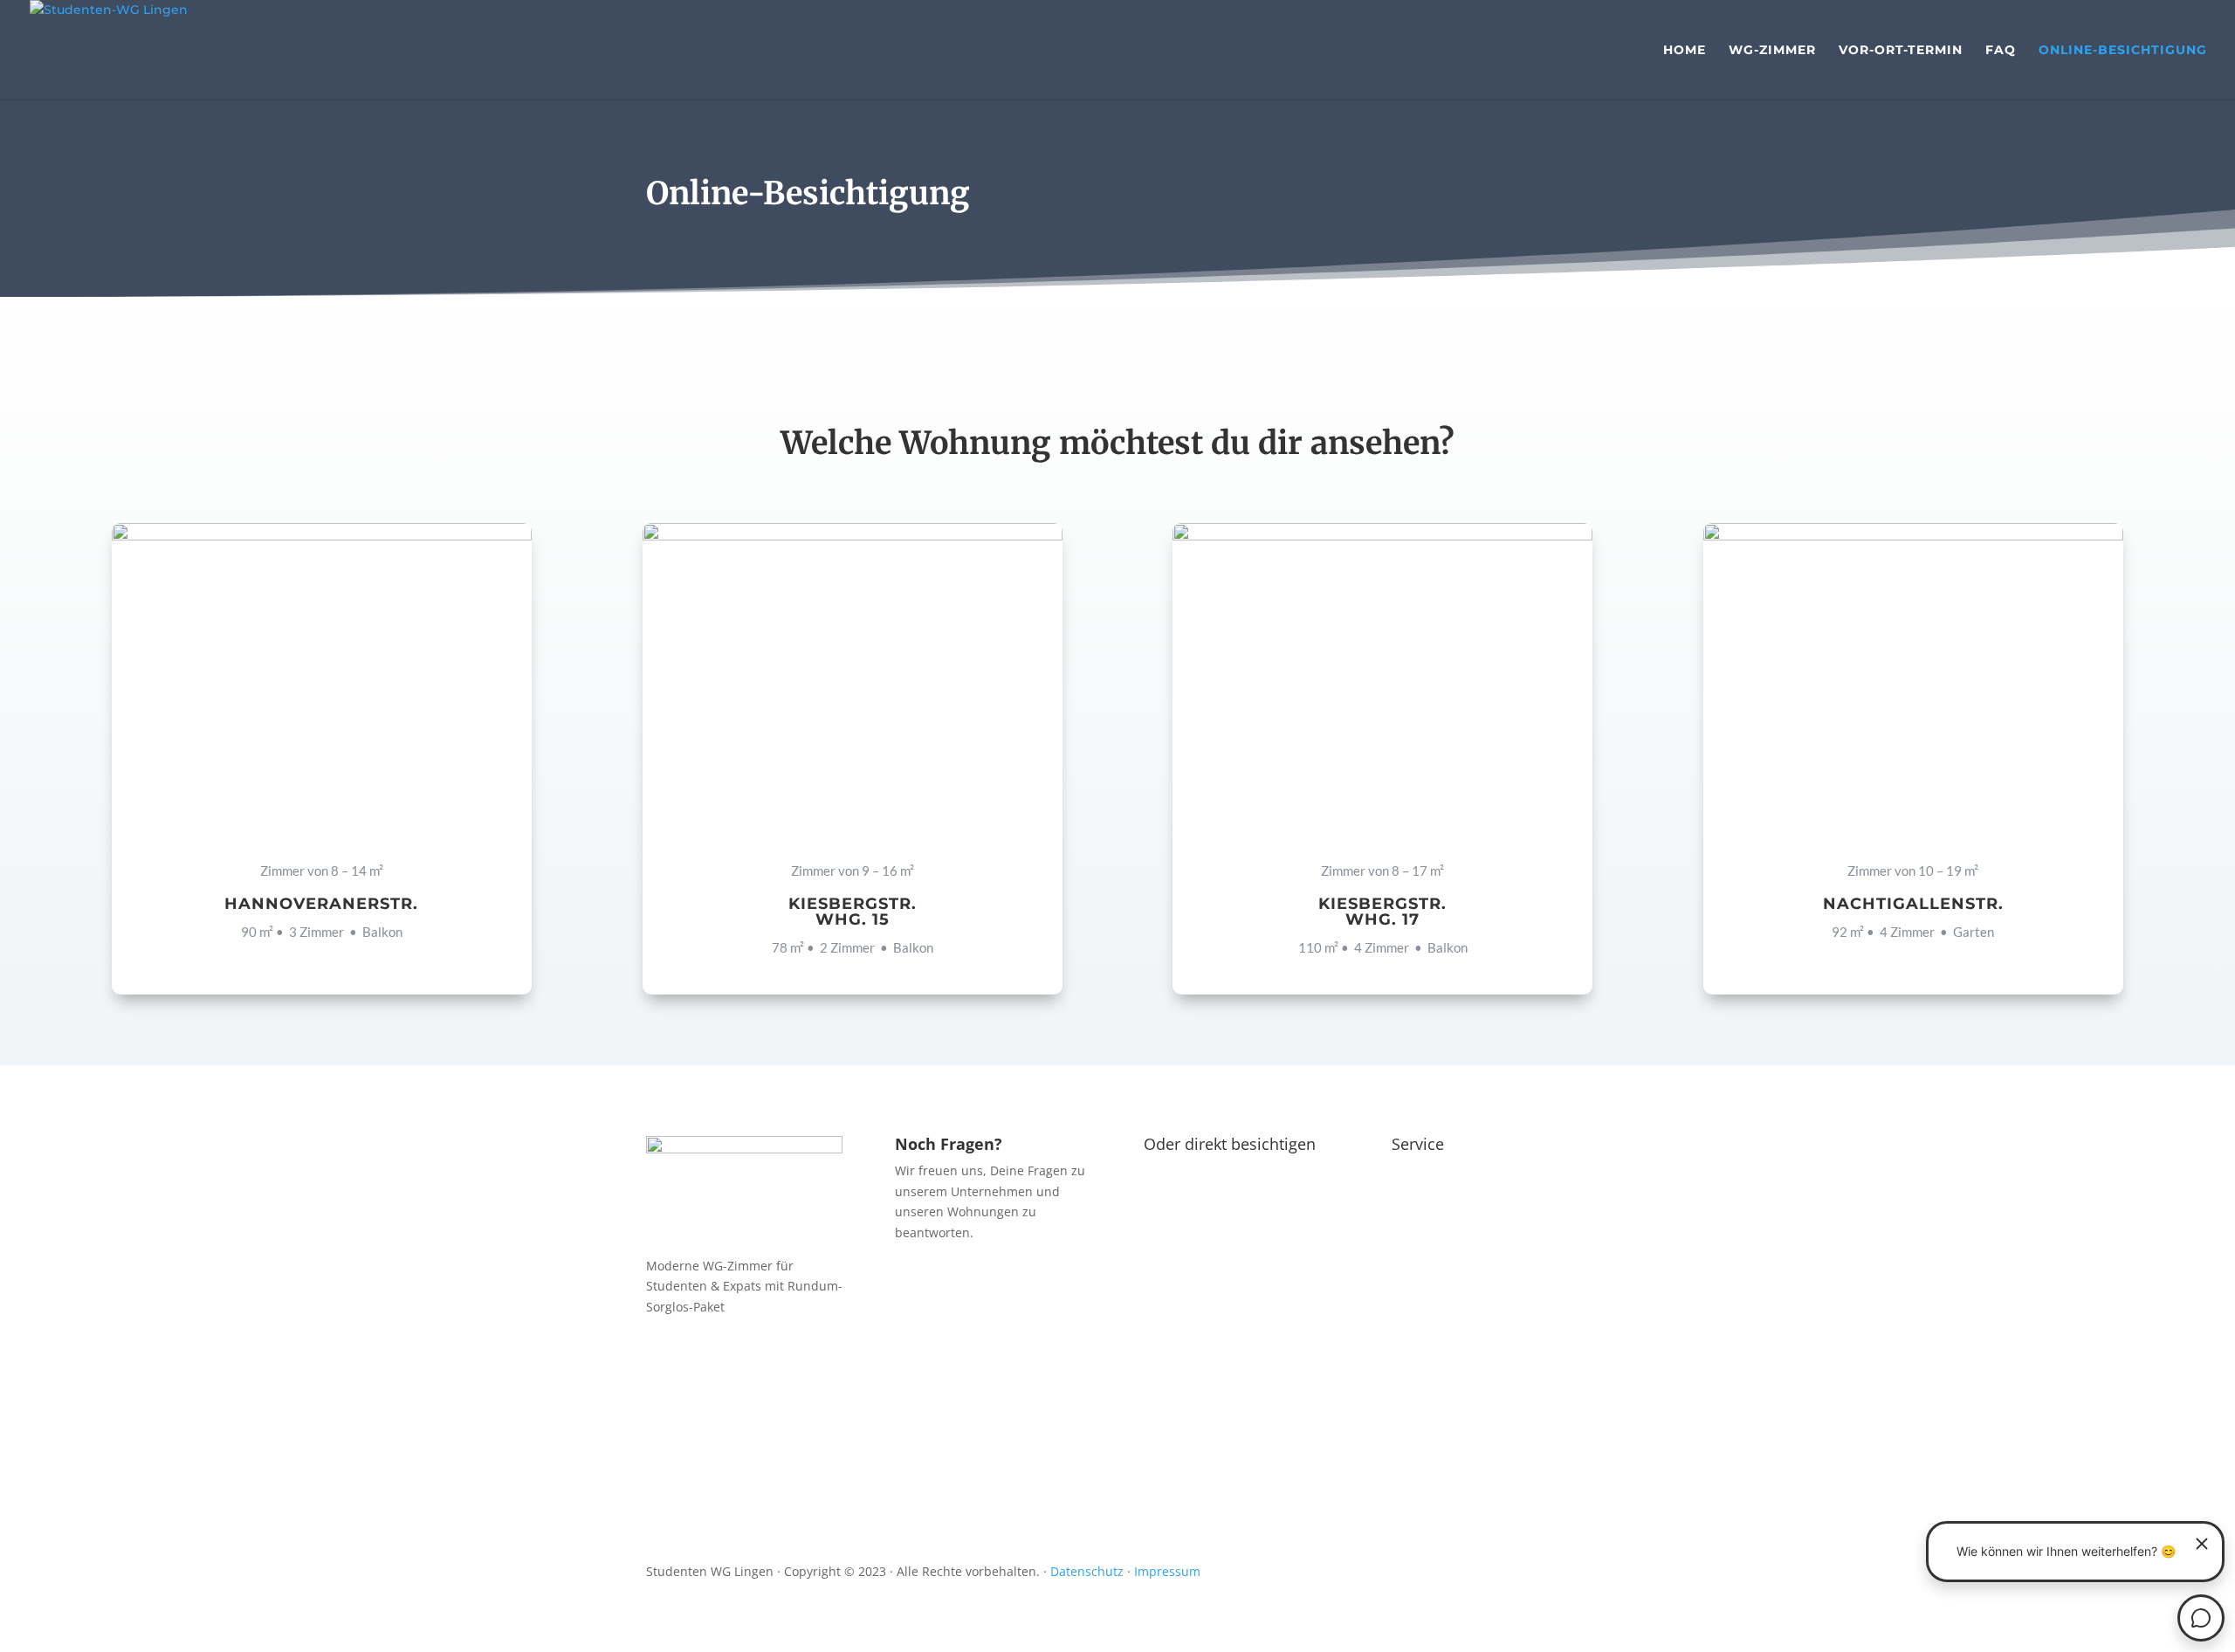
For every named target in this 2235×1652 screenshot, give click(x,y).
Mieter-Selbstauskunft (1471, 1451)
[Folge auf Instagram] (695, 1358)
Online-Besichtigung (2123, 51)
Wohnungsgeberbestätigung (1525, 1366)
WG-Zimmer (1772, 51)
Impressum (1167, 1571)
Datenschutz (1087, 1571)
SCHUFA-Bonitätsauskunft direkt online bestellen (1480, 1252)
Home (1685, 51)
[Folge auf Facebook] (660, 1358)
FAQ (2001, 51)
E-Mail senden (970, 1360)
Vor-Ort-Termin (1901, 51)
